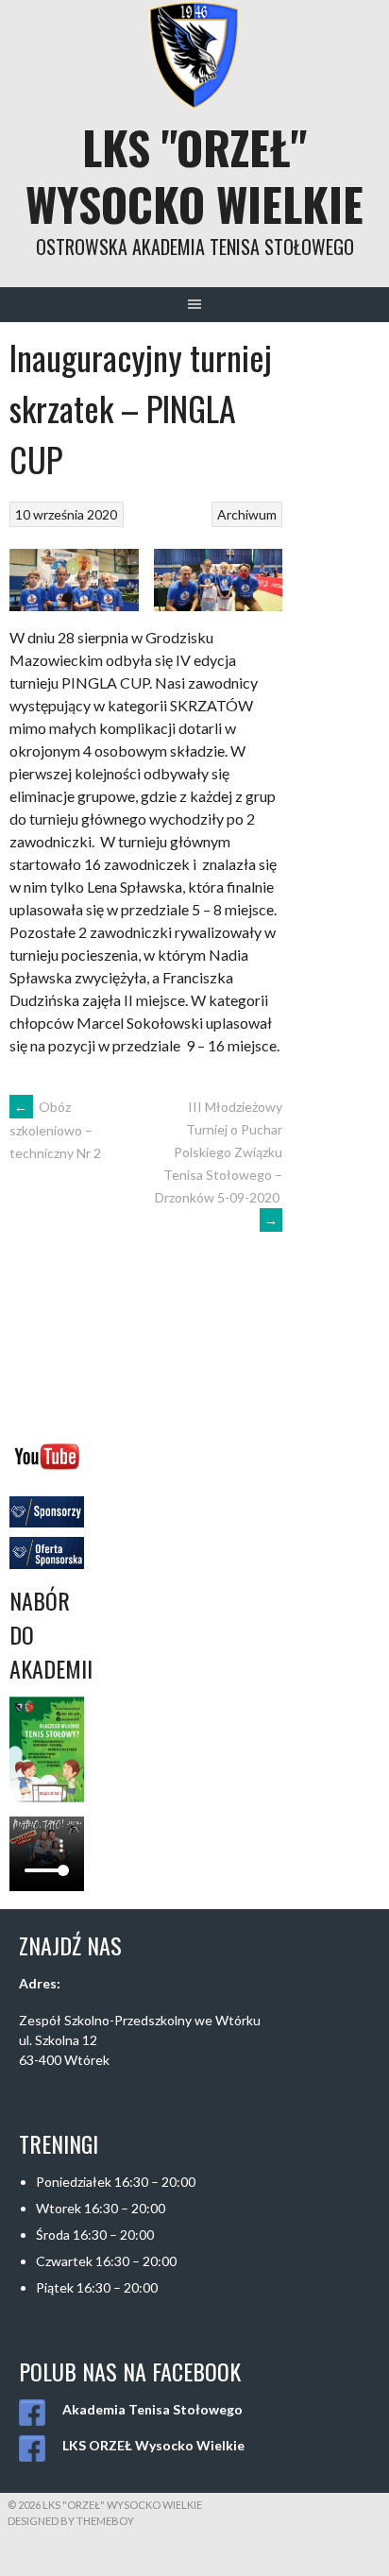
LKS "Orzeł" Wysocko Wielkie (194, 175)
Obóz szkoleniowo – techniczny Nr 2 (55, 1130)
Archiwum (247, 514)
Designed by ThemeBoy (71, 2521)
